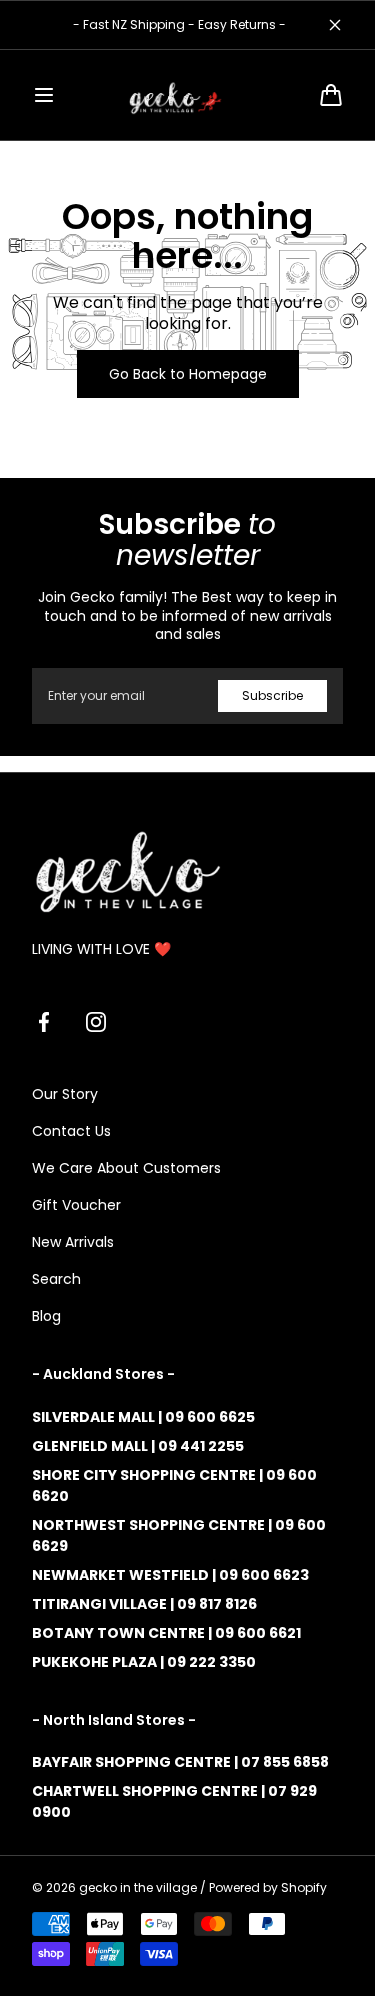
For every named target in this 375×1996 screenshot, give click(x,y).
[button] (44, 95)
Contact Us (71, 1131)
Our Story (65, 1094)
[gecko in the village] (188, 95)
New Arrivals (73, 1242)
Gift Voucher (76, 1205)
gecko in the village (138, 1888)
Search (56, 1279)
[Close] (335, 25)
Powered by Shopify (268, 1888)
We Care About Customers (126, 1168)
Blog (46, 1316)
